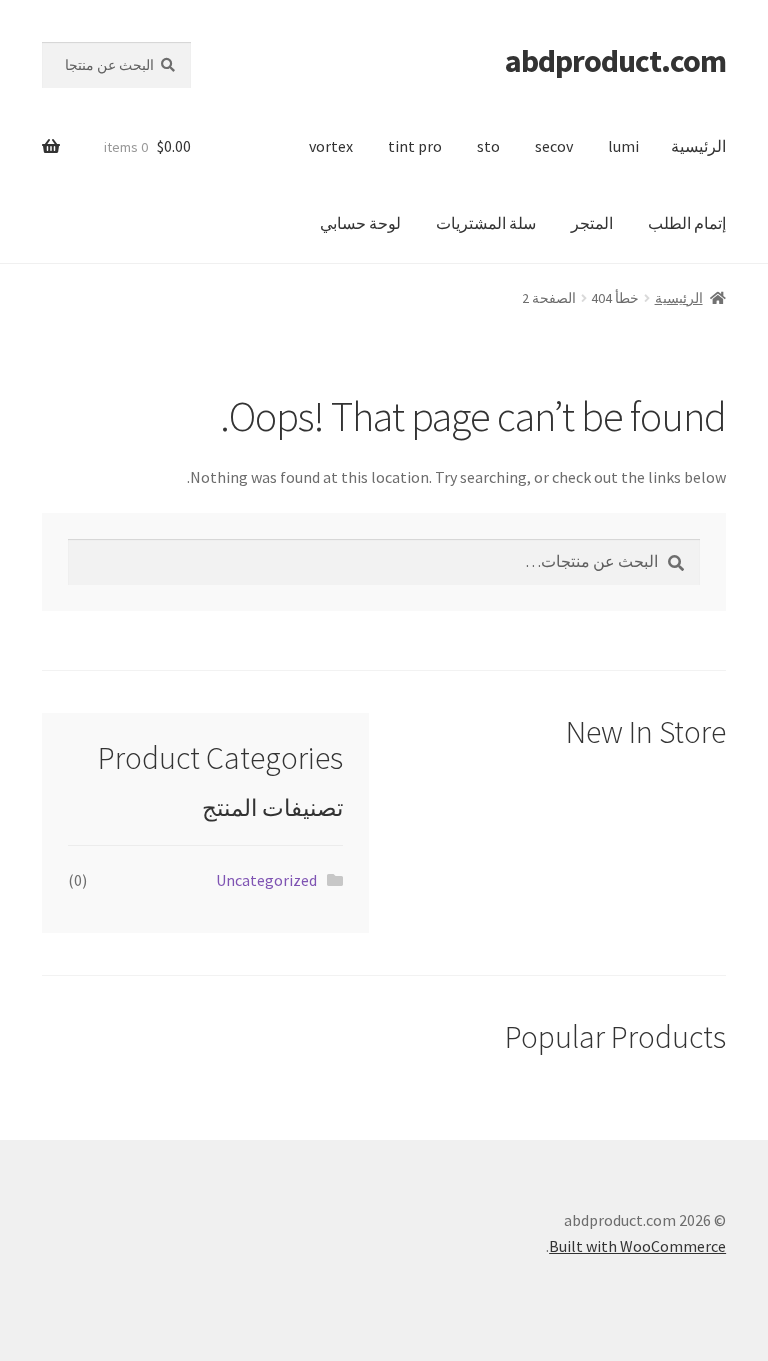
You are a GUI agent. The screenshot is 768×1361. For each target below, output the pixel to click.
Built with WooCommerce (637, 1246)
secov (554, 146)
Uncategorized (266, 880)
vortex (331, 146)
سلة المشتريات (486, 223)
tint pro (415, 146)
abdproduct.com (615, 61)
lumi (623, 146)
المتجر (592, 223)
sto (488, 146)
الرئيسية (698, 146)
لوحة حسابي (360, 223)
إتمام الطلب (687, 223)
